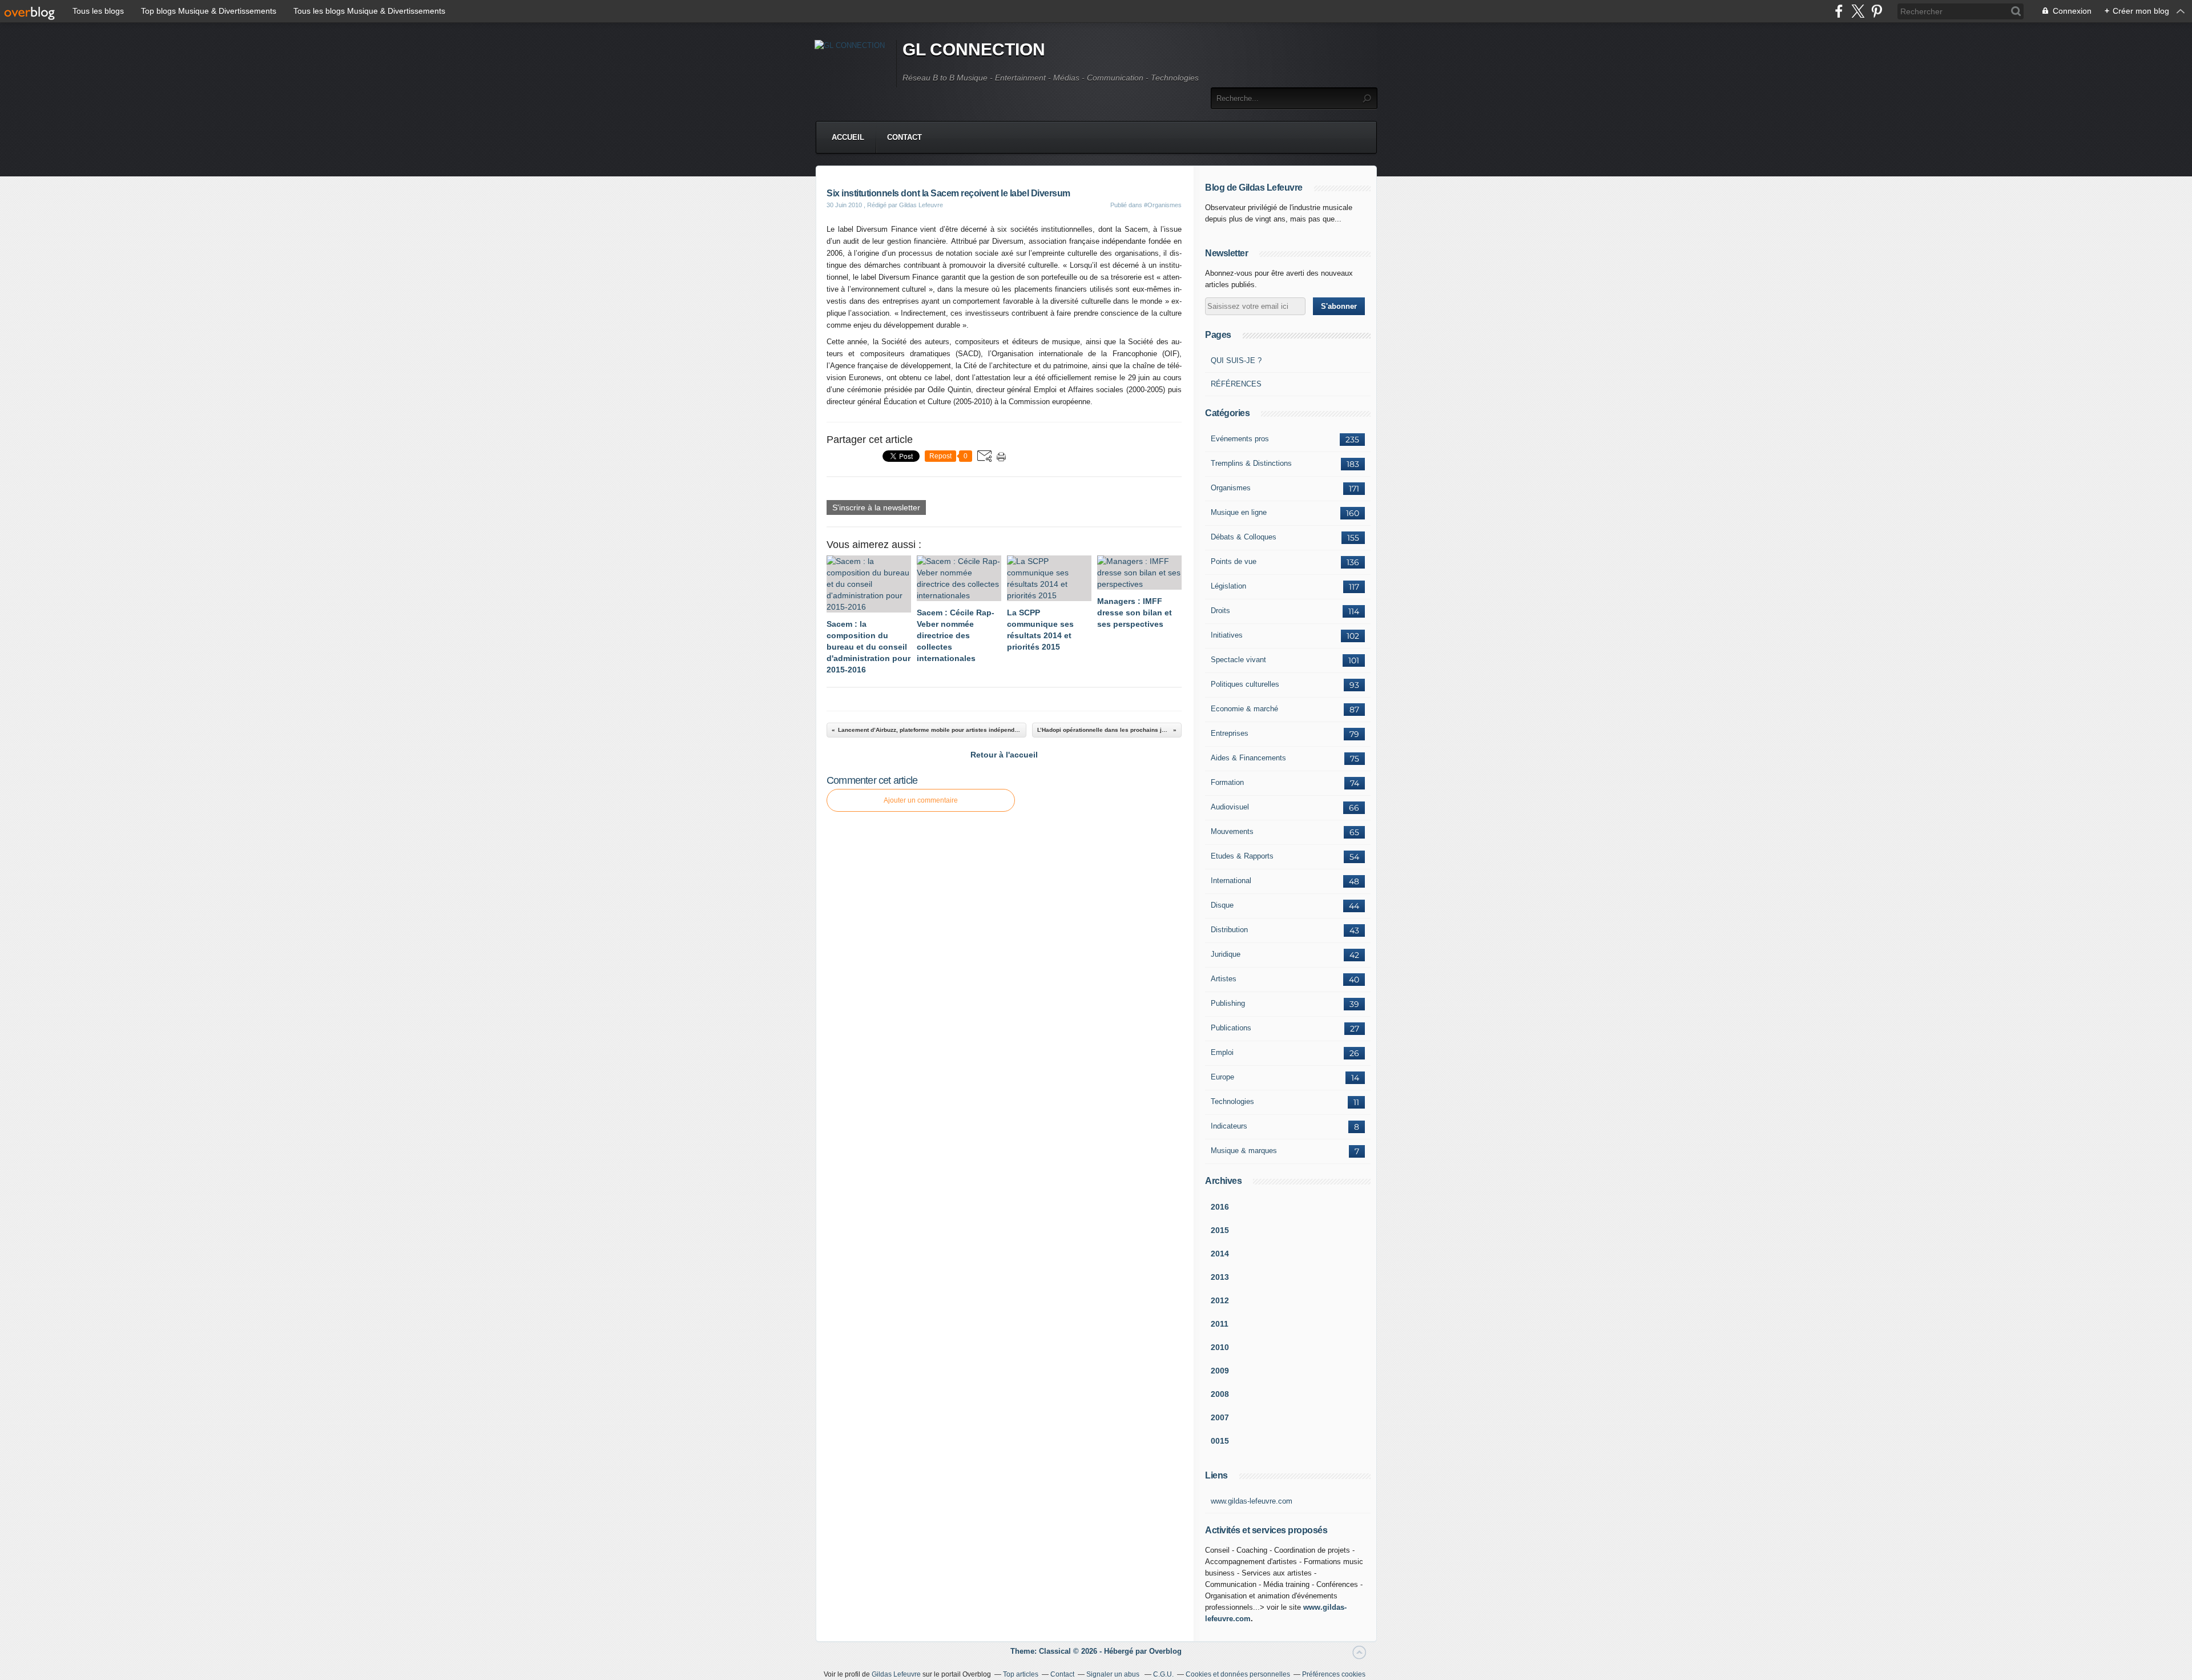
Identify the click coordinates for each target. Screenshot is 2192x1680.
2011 (1220, 1324)
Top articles (1021, 1674)
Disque (1222, 905)
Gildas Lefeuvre (896, 1674)
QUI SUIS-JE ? (1236, 360)
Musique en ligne (1239, 512)
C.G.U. (1163, 1674)
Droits (1220, 611)
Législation (1228, 586)
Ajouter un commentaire (921, 800)
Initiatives (1227, 635)
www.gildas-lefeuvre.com (1252, 1501)
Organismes (1231, 488)
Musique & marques (1244, 1151)
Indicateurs (1229, 1126)
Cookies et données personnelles (1238, 1674)
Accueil (848, 137)
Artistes (1224, 979)
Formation (1227, 782)
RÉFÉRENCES (1236, 384)
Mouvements (1232, 831)
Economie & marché (1244, 709)
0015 (1220, 1441)
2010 (1220, 1347)
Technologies (1232, 1101)
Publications (1231, 1028)
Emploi (1222, 1052)
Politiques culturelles (1245, 684)
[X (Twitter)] (1858, 11)
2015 (1220, 1230)
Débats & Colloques (1244, 537)
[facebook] (1839, 11)
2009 (1220, 1371)
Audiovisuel (1230, 807)
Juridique (1226, 954)
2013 (1220, 1277)
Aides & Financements (1248, 758)
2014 (1220, 1254)
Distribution (1229, 930)
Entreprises (1230, 733)
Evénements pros (1240, 439)
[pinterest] (1877, 11)
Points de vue (1234, 561)
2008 (1220, 1394)
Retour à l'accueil (1004, 755)
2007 (1220, 1417)
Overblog (1165, 1651)
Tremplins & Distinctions (1251, 463)
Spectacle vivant (1238, 660)
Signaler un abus (1114, 1674)
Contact (904, 137)
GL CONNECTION (974, 49)
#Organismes (1163, 205)
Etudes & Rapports (1242, 856)
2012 (1220, 1300)
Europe (1222, 1077)
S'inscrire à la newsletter (876, 507)
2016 (1220, 1207)
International (1231, 881)
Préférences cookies (1334, 1674)
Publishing (1228, 1003)
